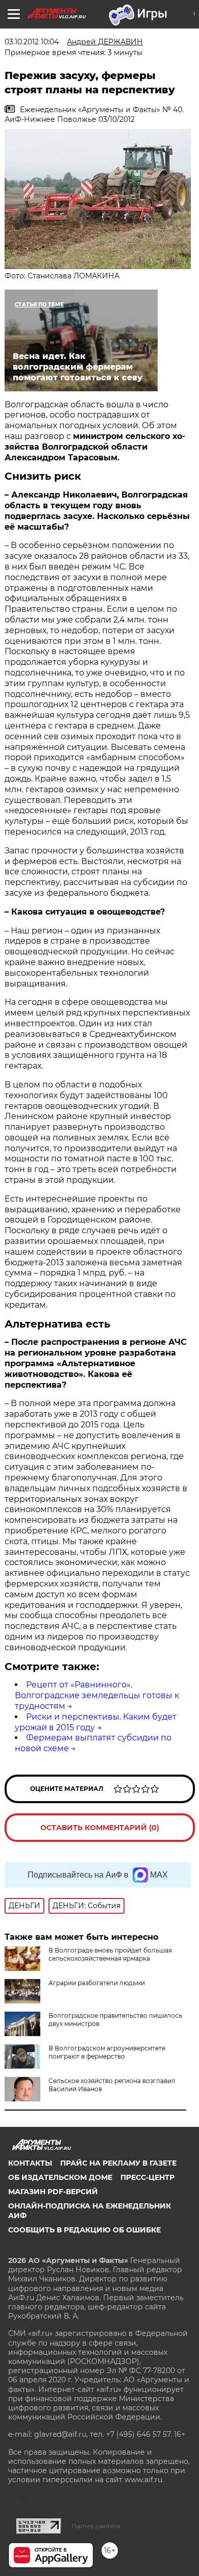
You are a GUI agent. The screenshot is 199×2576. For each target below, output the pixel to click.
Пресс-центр (147, 2177)
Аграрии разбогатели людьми (97, 1983)
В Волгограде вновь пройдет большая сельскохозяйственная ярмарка (110, 1954)
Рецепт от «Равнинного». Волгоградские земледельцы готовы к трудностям (97, 1695)
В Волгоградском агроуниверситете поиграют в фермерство (107, 2052)
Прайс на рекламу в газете (118, 2163)
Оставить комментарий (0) (100, 1828)
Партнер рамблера (96, 2526)
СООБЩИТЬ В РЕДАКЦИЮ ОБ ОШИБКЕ (84, 2230)
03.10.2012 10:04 (32, 42)
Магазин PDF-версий (53, 2192)
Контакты (30, 2163)
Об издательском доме (60, 2177)
